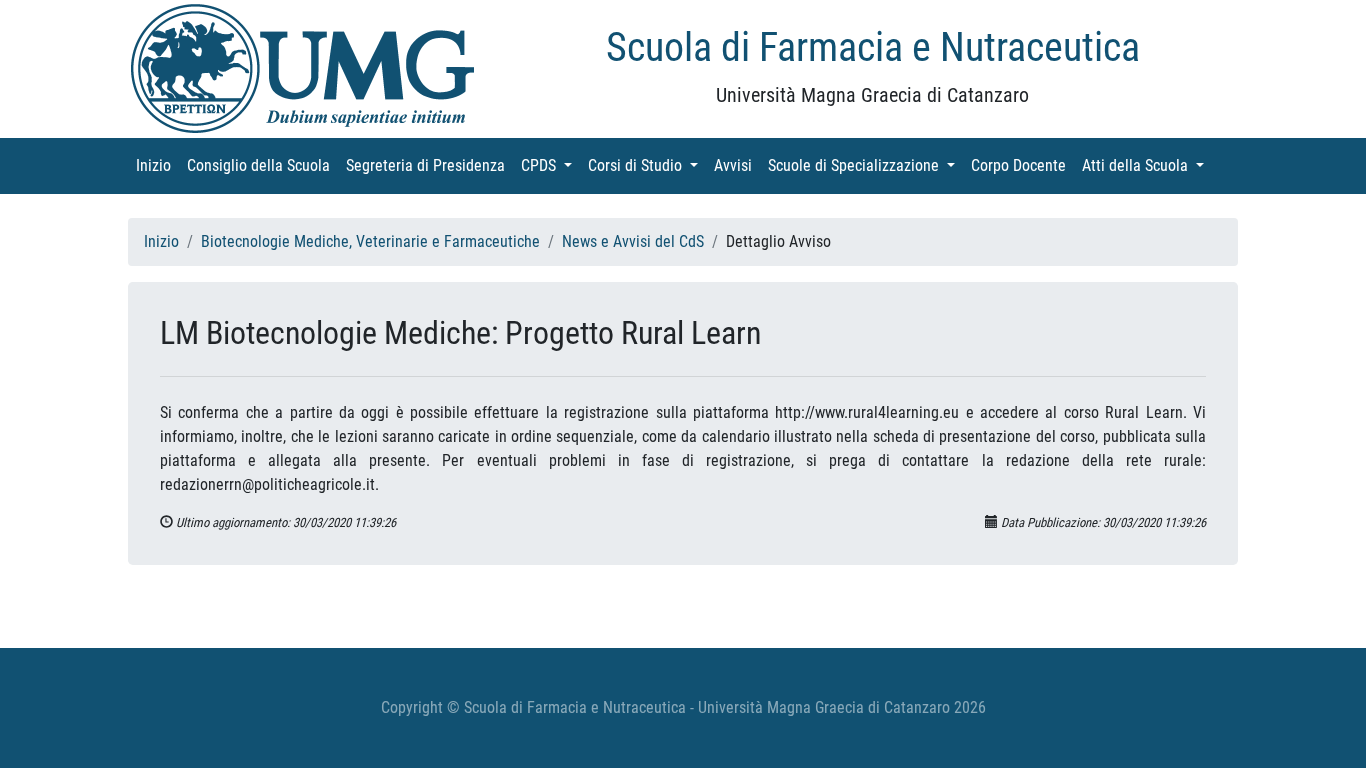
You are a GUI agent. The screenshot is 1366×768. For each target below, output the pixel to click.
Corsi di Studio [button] (647, 165)
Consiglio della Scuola (262, 165)
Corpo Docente (1022, 165)
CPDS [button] (550, 165)
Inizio (157, 165)
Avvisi (737, 165)
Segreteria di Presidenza (429, 165)
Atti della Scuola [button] (1147, 165)
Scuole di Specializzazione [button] (865, 165)
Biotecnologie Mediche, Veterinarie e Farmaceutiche (370, 241)
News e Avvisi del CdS (633, 241)
